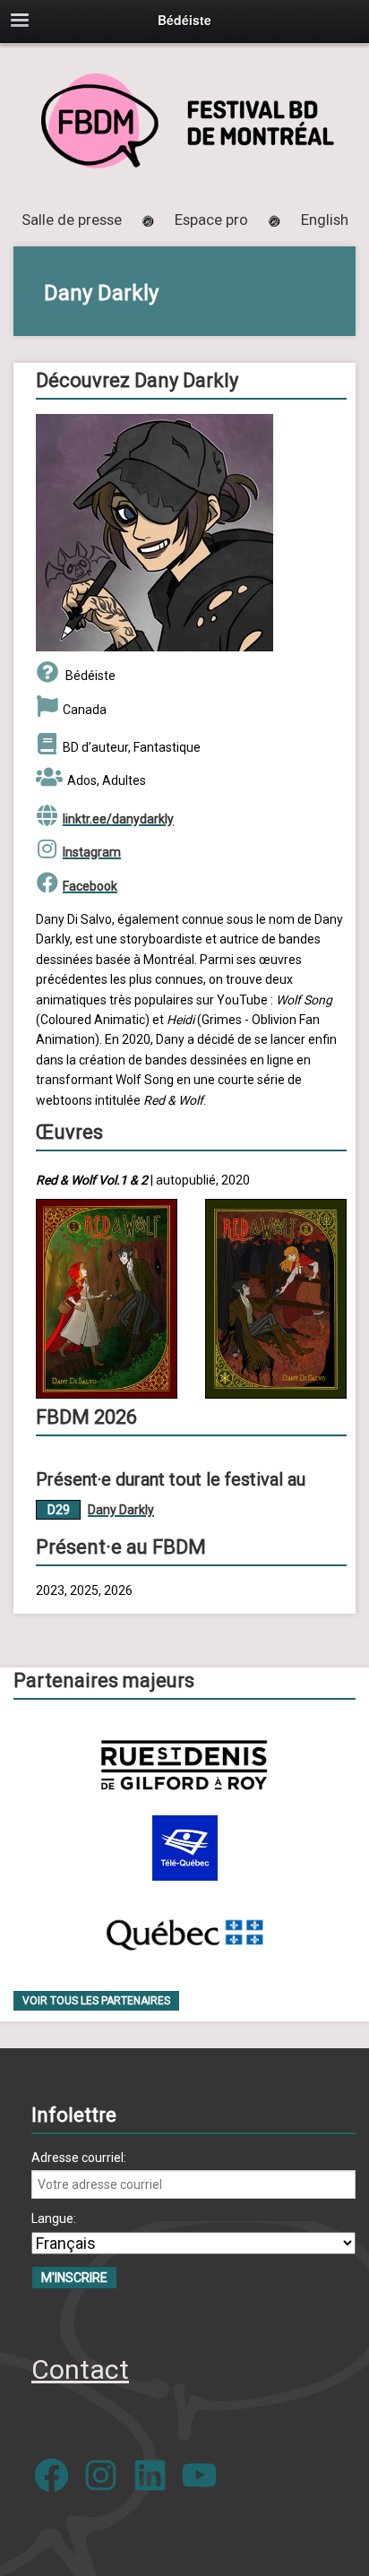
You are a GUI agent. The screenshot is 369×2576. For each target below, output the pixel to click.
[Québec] (184, 1931)
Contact (80, 2369)
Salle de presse (72, 220)
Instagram (92, 852)
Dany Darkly (121, 1510)
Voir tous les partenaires (96, 2001)
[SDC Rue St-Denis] (184, 1765)
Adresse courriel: (79, 2158)
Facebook (90, 886)
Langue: (54, 2218)
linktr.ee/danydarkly (118, 819)
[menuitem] (325, 220)
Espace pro (211, 220)
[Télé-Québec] (185, 1848)
